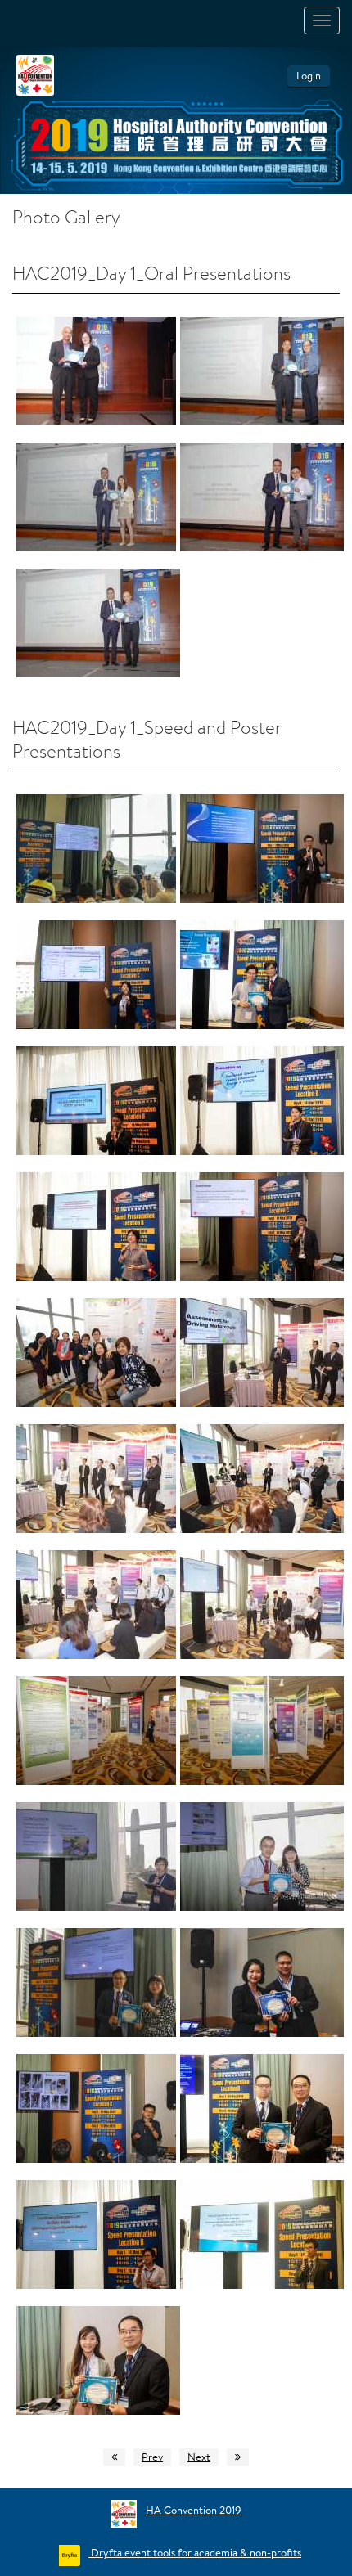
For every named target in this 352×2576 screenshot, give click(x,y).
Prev (152, 2457)
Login (309, 76)
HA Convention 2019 (194, 2510)
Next (199, 2457)
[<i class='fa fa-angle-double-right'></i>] (238, 2457)
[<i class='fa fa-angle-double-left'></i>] (114, 2457)
